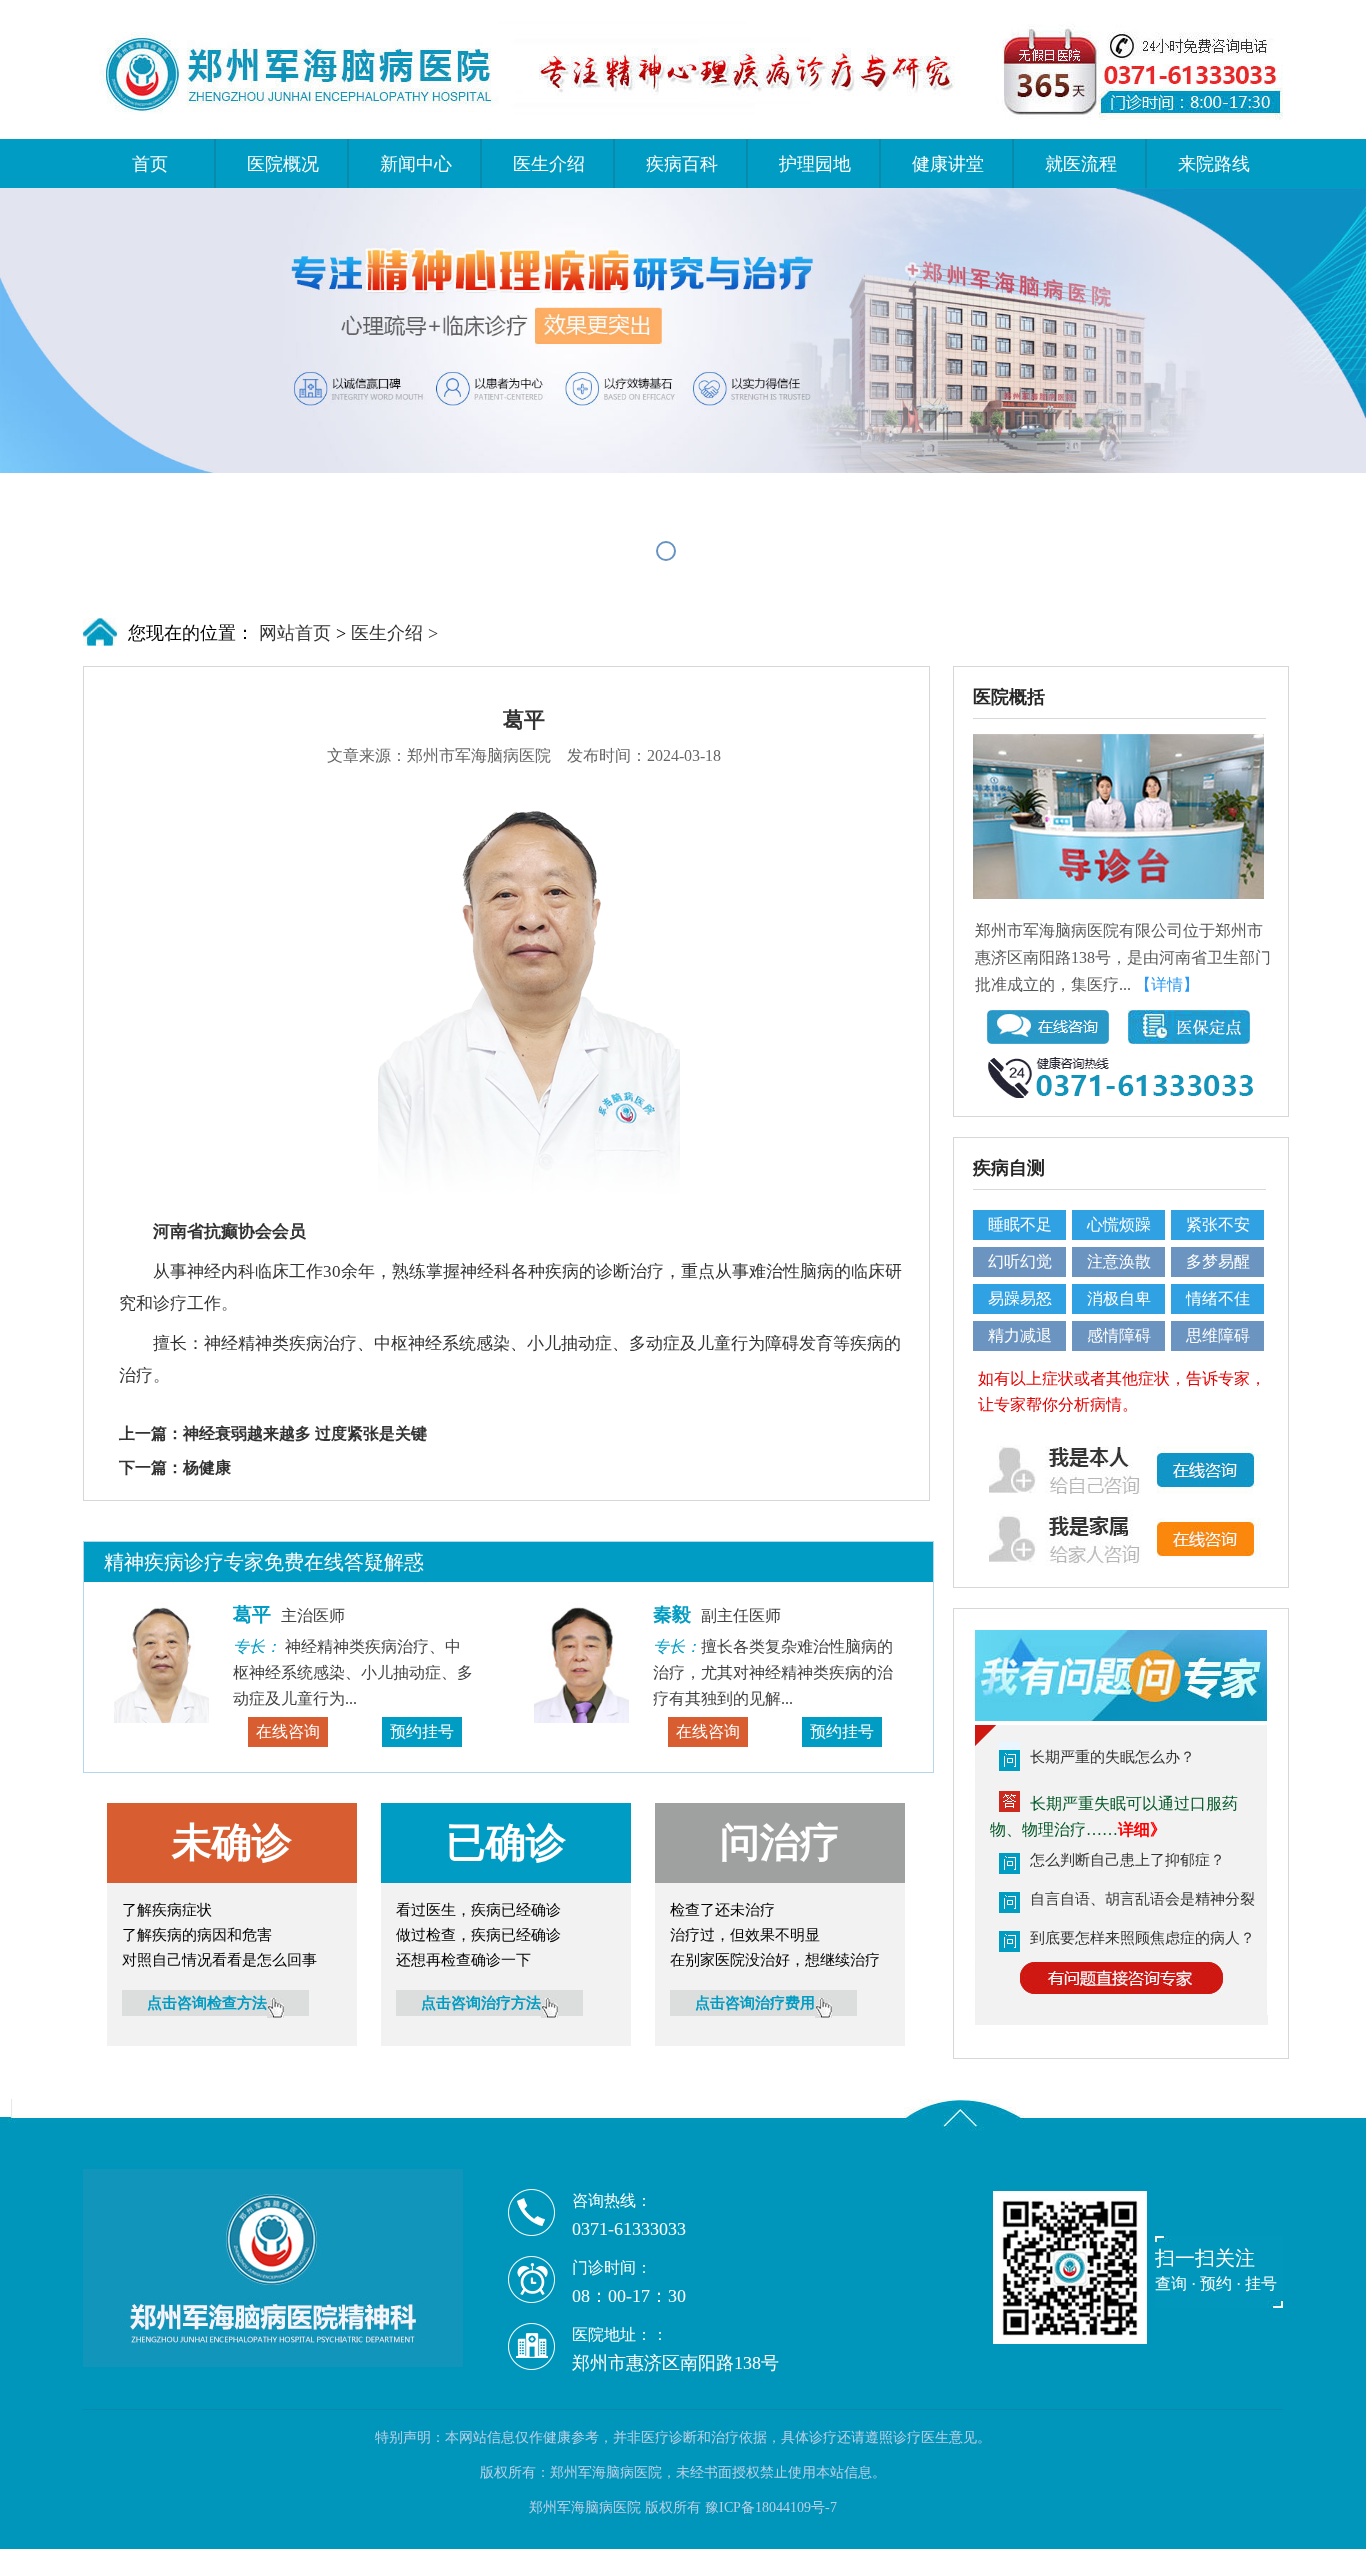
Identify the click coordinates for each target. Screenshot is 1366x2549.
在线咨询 (288, 1731)
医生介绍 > (394, 633)
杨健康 (207, 1467)
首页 (150, 164)
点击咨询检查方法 (207, 2003)
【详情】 (1167, 984)
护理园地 (815, 164)
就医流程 (1081, 164)
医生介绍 (549, 164)
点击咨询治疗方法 (481, 2003)
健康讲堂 (948, 164)
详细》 (1142, 1829)
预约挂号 (422, 1731)
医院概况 (283, 164)
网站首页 (292, 633)
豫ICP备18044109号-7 (771, 2507)
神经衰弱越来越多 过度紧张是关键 (305, 1433)
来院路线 (1214, 164)
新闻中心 (416, 164)
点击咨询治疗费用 (755, 2003)
